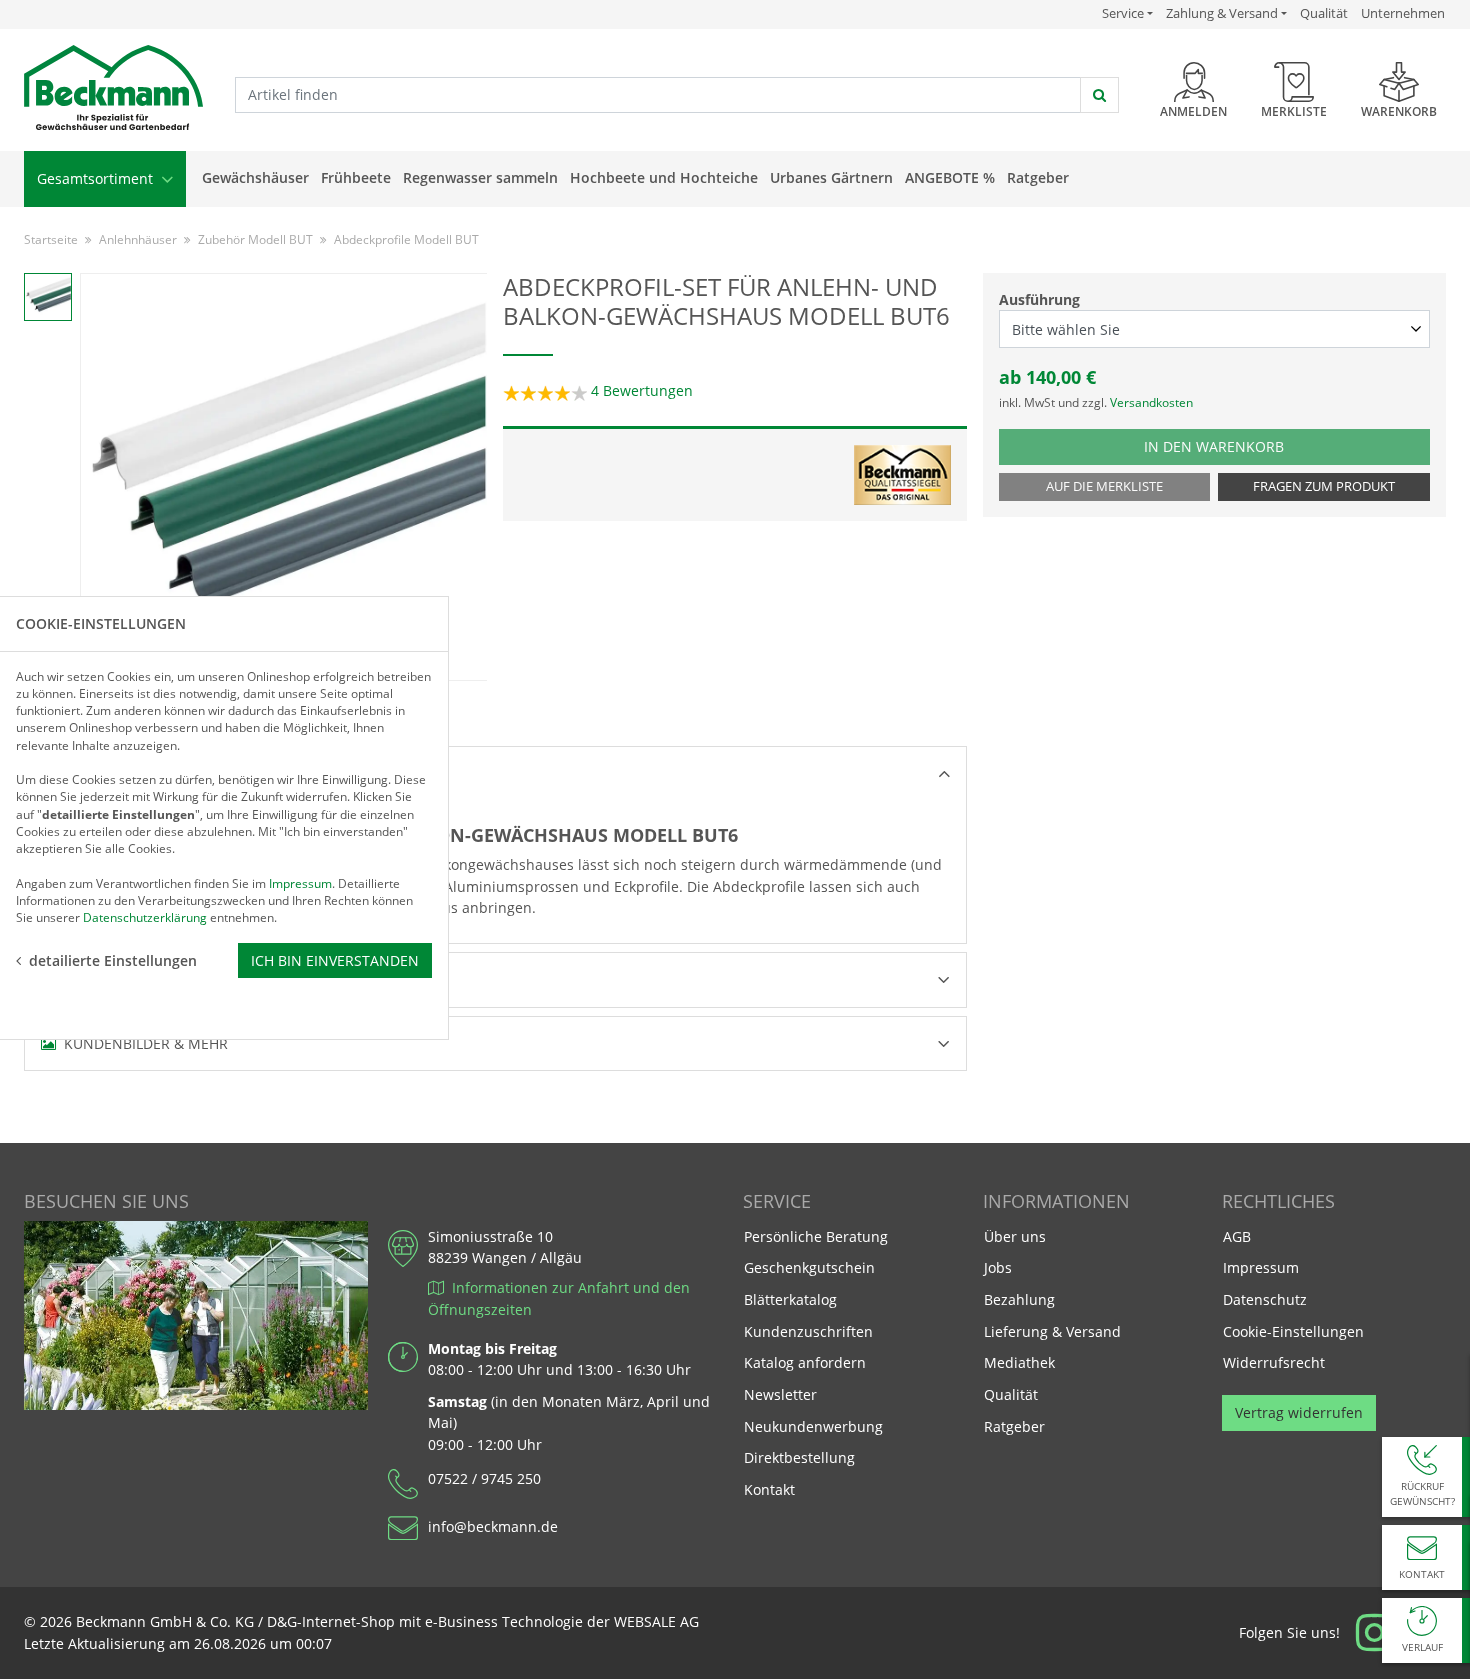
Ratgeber (1038, 177)
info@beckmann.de (493, 1526)
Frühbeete (356, 177)
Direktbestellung (799, 1457)
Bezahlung (1019, 1299)
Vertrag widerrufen (1299, 1412)
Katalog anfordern (804, 1362)
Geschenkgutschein (809, 1267)
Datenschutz (1265, 1299)
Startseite (51, 239)
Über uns (1015, 1236)
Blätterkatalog (790, 1299)
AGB (1237, 1236)
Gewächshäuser (255, 177)
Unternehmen (1403, 13)
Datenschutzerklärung (145, 917)
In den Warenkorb (1241, 446)
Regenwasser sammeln (480, 177)
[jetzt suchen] (1099, 95)
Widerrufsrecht (1274, 1362)
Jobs (998, 1267)
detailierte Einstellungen (113, 959)
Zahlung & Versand (1222, 13)
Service (1127, 13)
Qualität (1324, 13)
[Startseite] (113, 88)
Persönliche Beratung (816, 1236)
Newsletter (780, 1394)
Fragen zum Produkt (1324, 486)
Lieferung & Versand (1052, 1331)
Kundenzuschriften (808, 1331)
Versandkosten (1151, 402)
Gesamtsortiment (97, 178)
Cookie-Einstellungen (1293, 1331)
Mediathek (1019, 1362)
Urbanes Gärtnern (831, 177)
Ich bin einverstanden (335, 959)
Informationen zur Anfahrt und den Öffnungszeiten (559, 1298)
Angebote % (950, 177)
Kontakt (769, 1489)
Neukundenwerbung (813, 1426)
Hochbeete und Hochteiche (664, 177)
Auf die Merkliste (1104, 486)
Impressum (1261, 1267)
